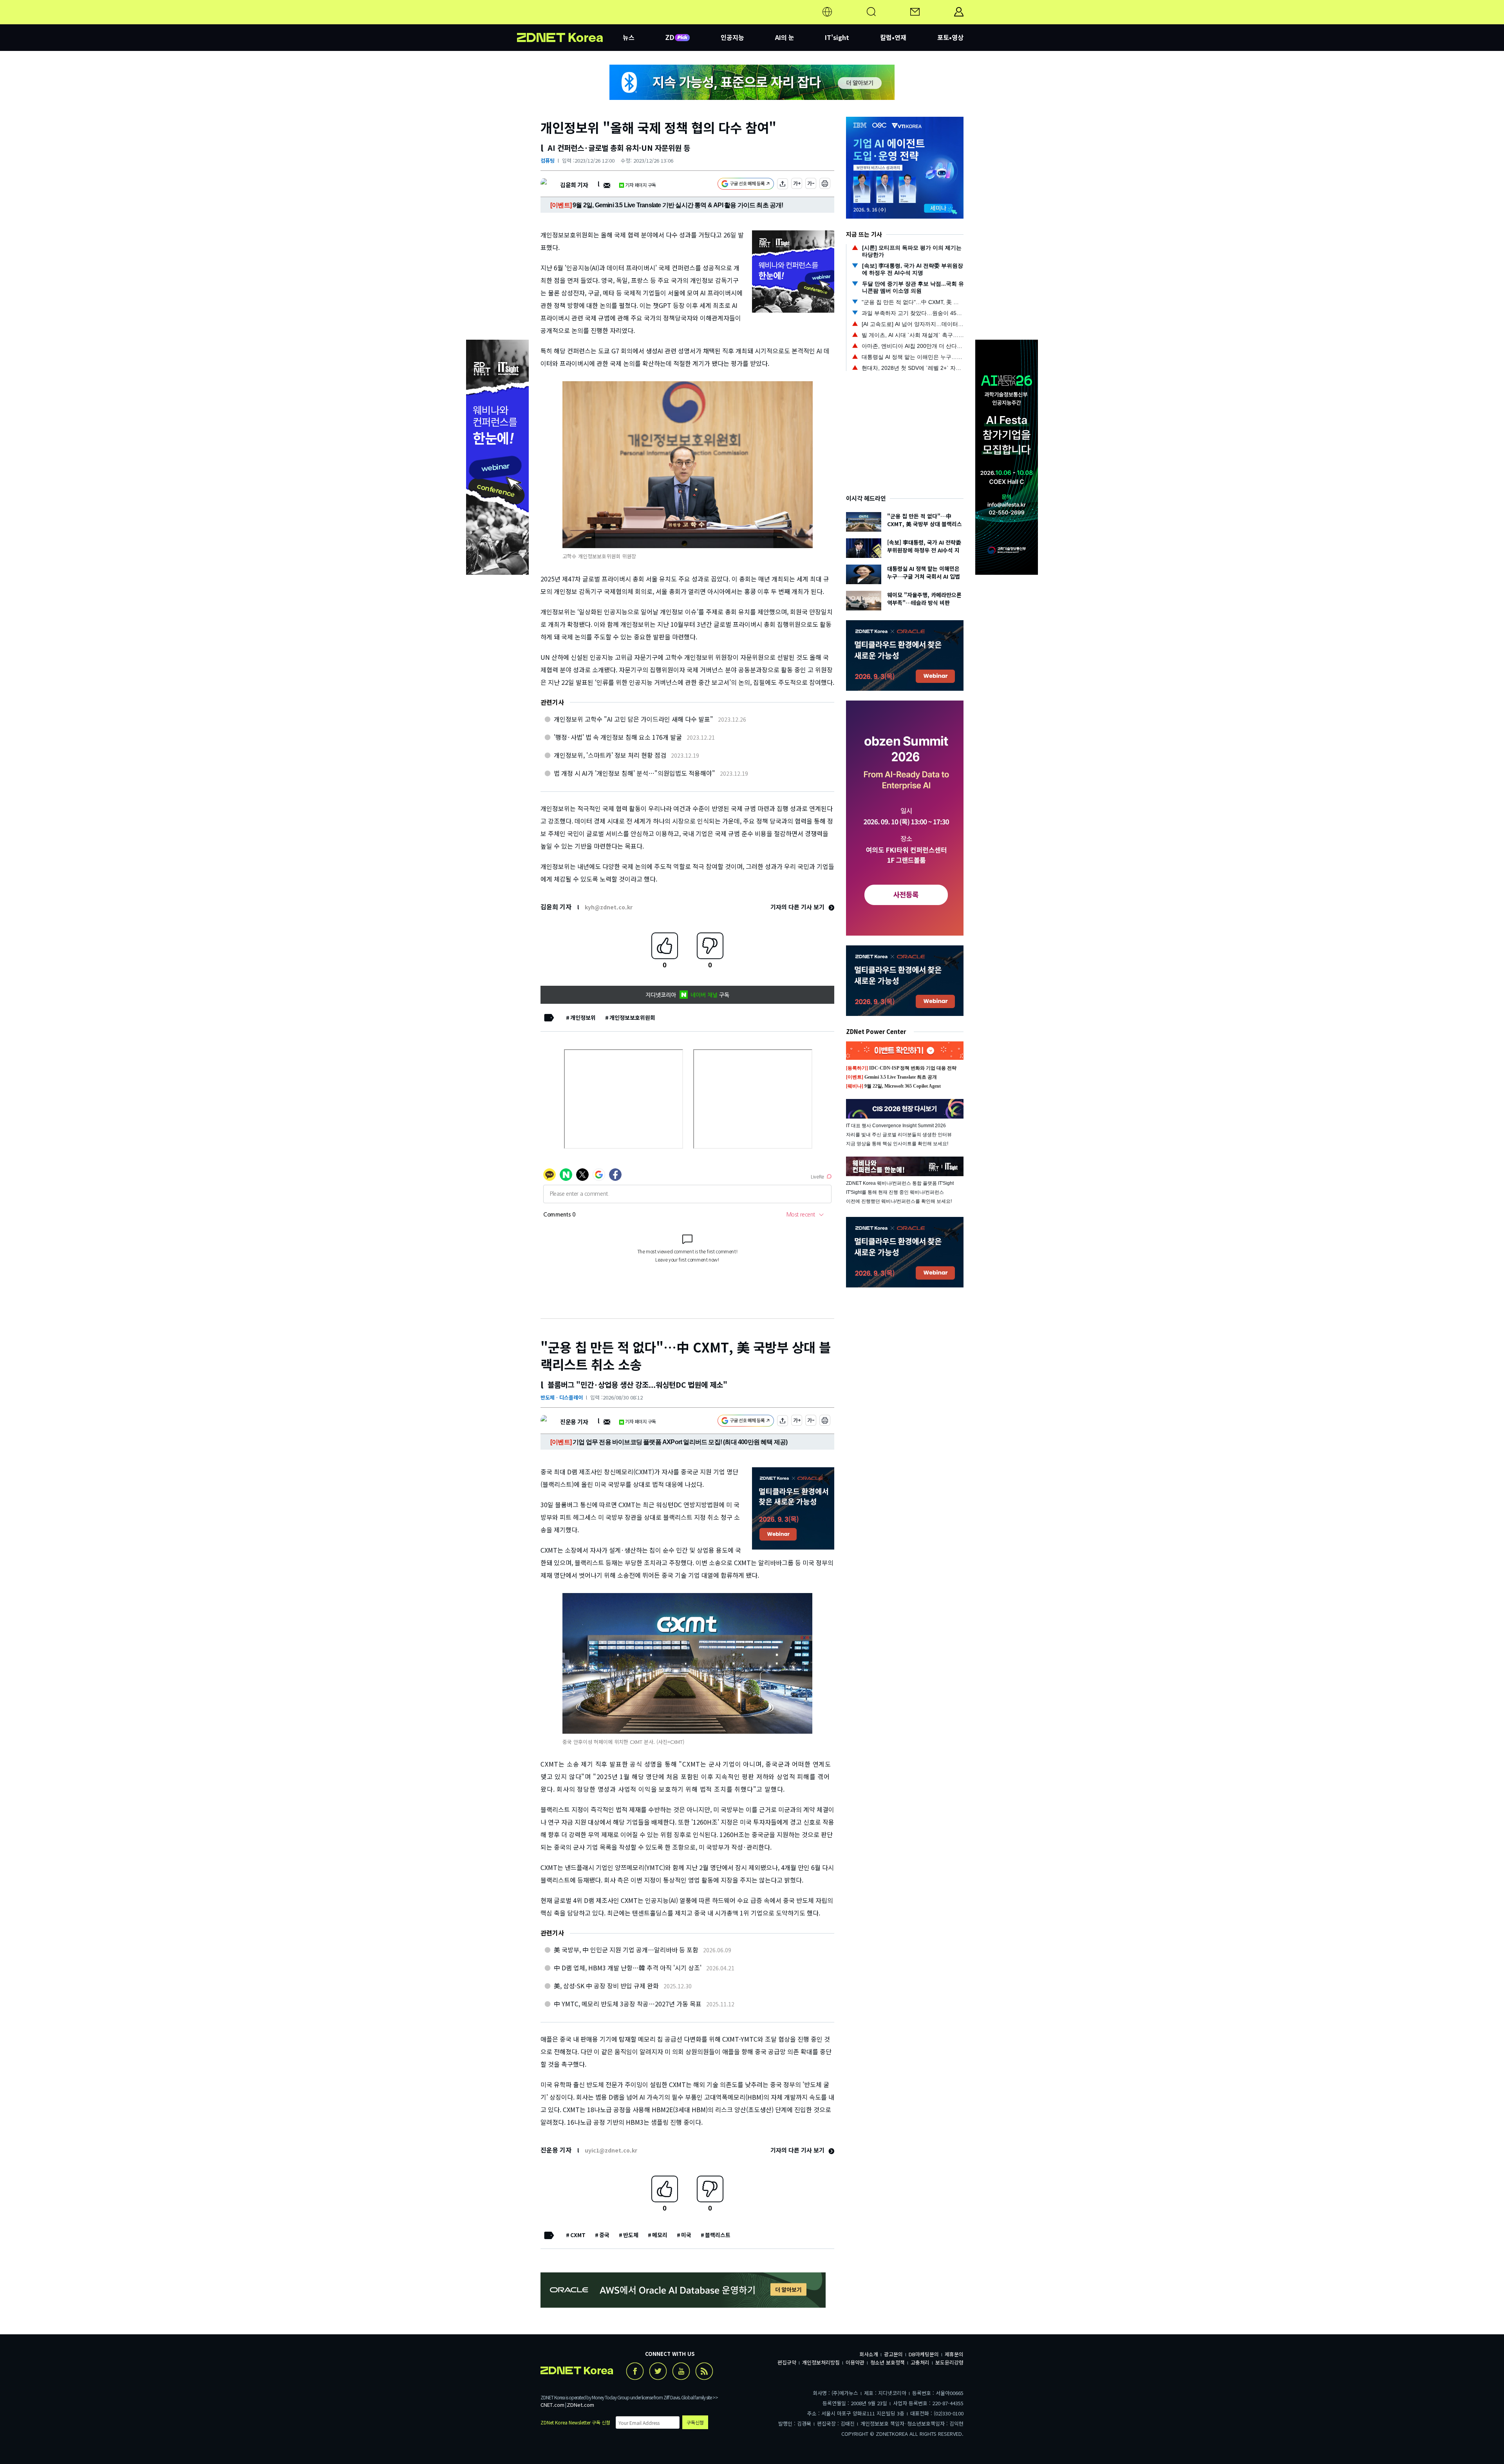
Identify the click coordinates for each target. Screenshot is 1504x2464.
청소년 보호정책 (888, 2362)
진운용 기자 (574, 1422)
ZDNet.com (580, 2405)
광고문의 (893, 2354)
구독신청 (695, 2422)
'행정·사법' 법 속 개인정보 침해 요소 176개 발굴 (618, 737)
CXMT (578, 2235)
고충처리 (920, 2362)
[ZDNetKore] (570, 21)
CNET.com (552, 2405)
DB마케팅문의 (924, 2354)
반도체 (631, 2235)
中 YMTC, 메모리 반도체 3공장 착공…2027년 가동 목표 (628, 2004)
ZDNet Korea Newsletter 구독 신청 (575, 2422)
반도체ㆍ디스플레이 (562, 1397)
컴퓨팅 (548, 160)
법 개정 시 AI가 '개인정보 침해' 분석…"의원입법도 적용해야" (634, 773)
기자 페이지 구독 (641, 185)
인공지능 (732, 37)
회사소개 (869, 2354)
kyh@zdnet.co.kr (609, 907)
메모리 (660, 2235)
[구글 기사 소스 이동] (746, 185)
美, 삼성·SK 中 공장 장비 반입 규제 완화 (606, 1986)
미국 (686, 2235)
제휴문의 (954, 2354)
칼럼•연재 (893, 37)
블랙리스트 (718, 2235)
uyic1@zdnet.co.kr (611, 2150)
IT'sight (837, 37)
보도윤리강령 (949, 2362)
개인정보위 (583, 1017)
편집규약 (787, 2362)
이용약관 (855, 2362)
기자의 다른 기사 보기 (798, 907)
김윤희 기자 (574, 185)
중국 (604, 2235)
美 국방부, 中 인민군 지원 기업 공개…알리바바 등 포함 (626, 1950)
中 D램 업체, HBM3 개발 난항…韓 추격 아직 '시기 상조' (628, 1968)
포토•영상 (950, 37)
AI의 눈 (785, 37)
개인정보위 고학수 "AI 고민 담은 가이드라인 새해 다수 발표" (634, 719)
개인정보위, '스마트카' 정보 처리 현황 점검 (610, 755)
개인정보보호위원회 (632, 1017)
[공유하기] (783, 185)
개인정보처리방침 (821, 2362)
